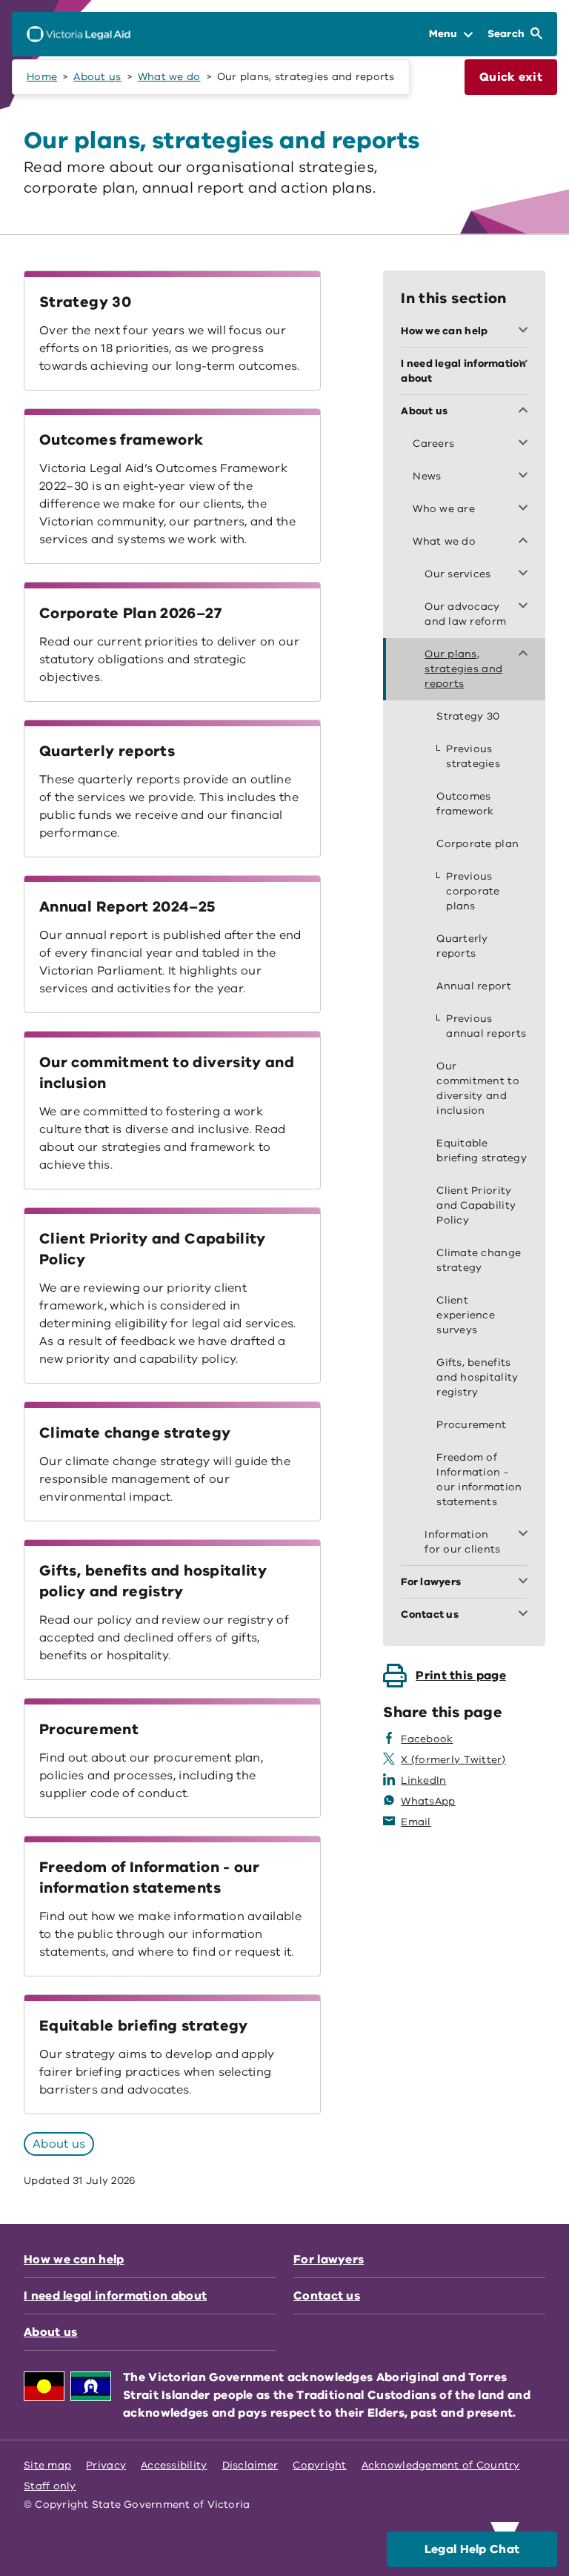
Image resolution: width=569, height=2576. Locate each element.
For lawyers (329, 2260)
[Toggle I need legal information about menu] (526, 364)
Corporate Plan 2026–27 (130, 613)
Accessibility (174, 2465)
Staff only (50, 2486)
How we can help (74, 2260)
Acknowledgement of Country (441, 2465)
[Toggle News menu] (526, 477)
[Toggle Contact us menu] (526, 1615)
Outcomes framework (121, 440)
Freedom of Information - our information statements (149, 1878)
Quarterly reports (107, 751)
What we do (169, 77)
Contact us (327, 2296)
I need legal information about (115, 2296)
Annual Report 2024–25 (127, 907)
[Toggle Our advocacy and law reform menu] (526, 607)
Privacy (106, 2465)
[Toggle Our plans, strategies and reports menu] (526, 654)
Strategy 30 (85, 302)
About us (97, 77)
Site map (47, 2465)
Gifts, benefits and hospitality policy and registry (153, 1581)
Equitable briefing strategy (144, 2026)
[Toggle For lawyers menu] (526, 1582)
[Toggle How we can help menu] (526, 331)
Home (42, 77)
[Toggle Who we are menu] (526, 509)
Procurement (89, 1729)
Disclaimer (250, 2465)
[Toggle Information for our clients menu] (526, 1535)
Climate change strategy (135, 1433)
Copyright (319, 2465)
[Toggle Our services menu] (526, 574)
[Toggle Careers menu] (526, 444)
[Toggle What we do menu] (526, 542)
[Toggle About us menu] (526, 411)
